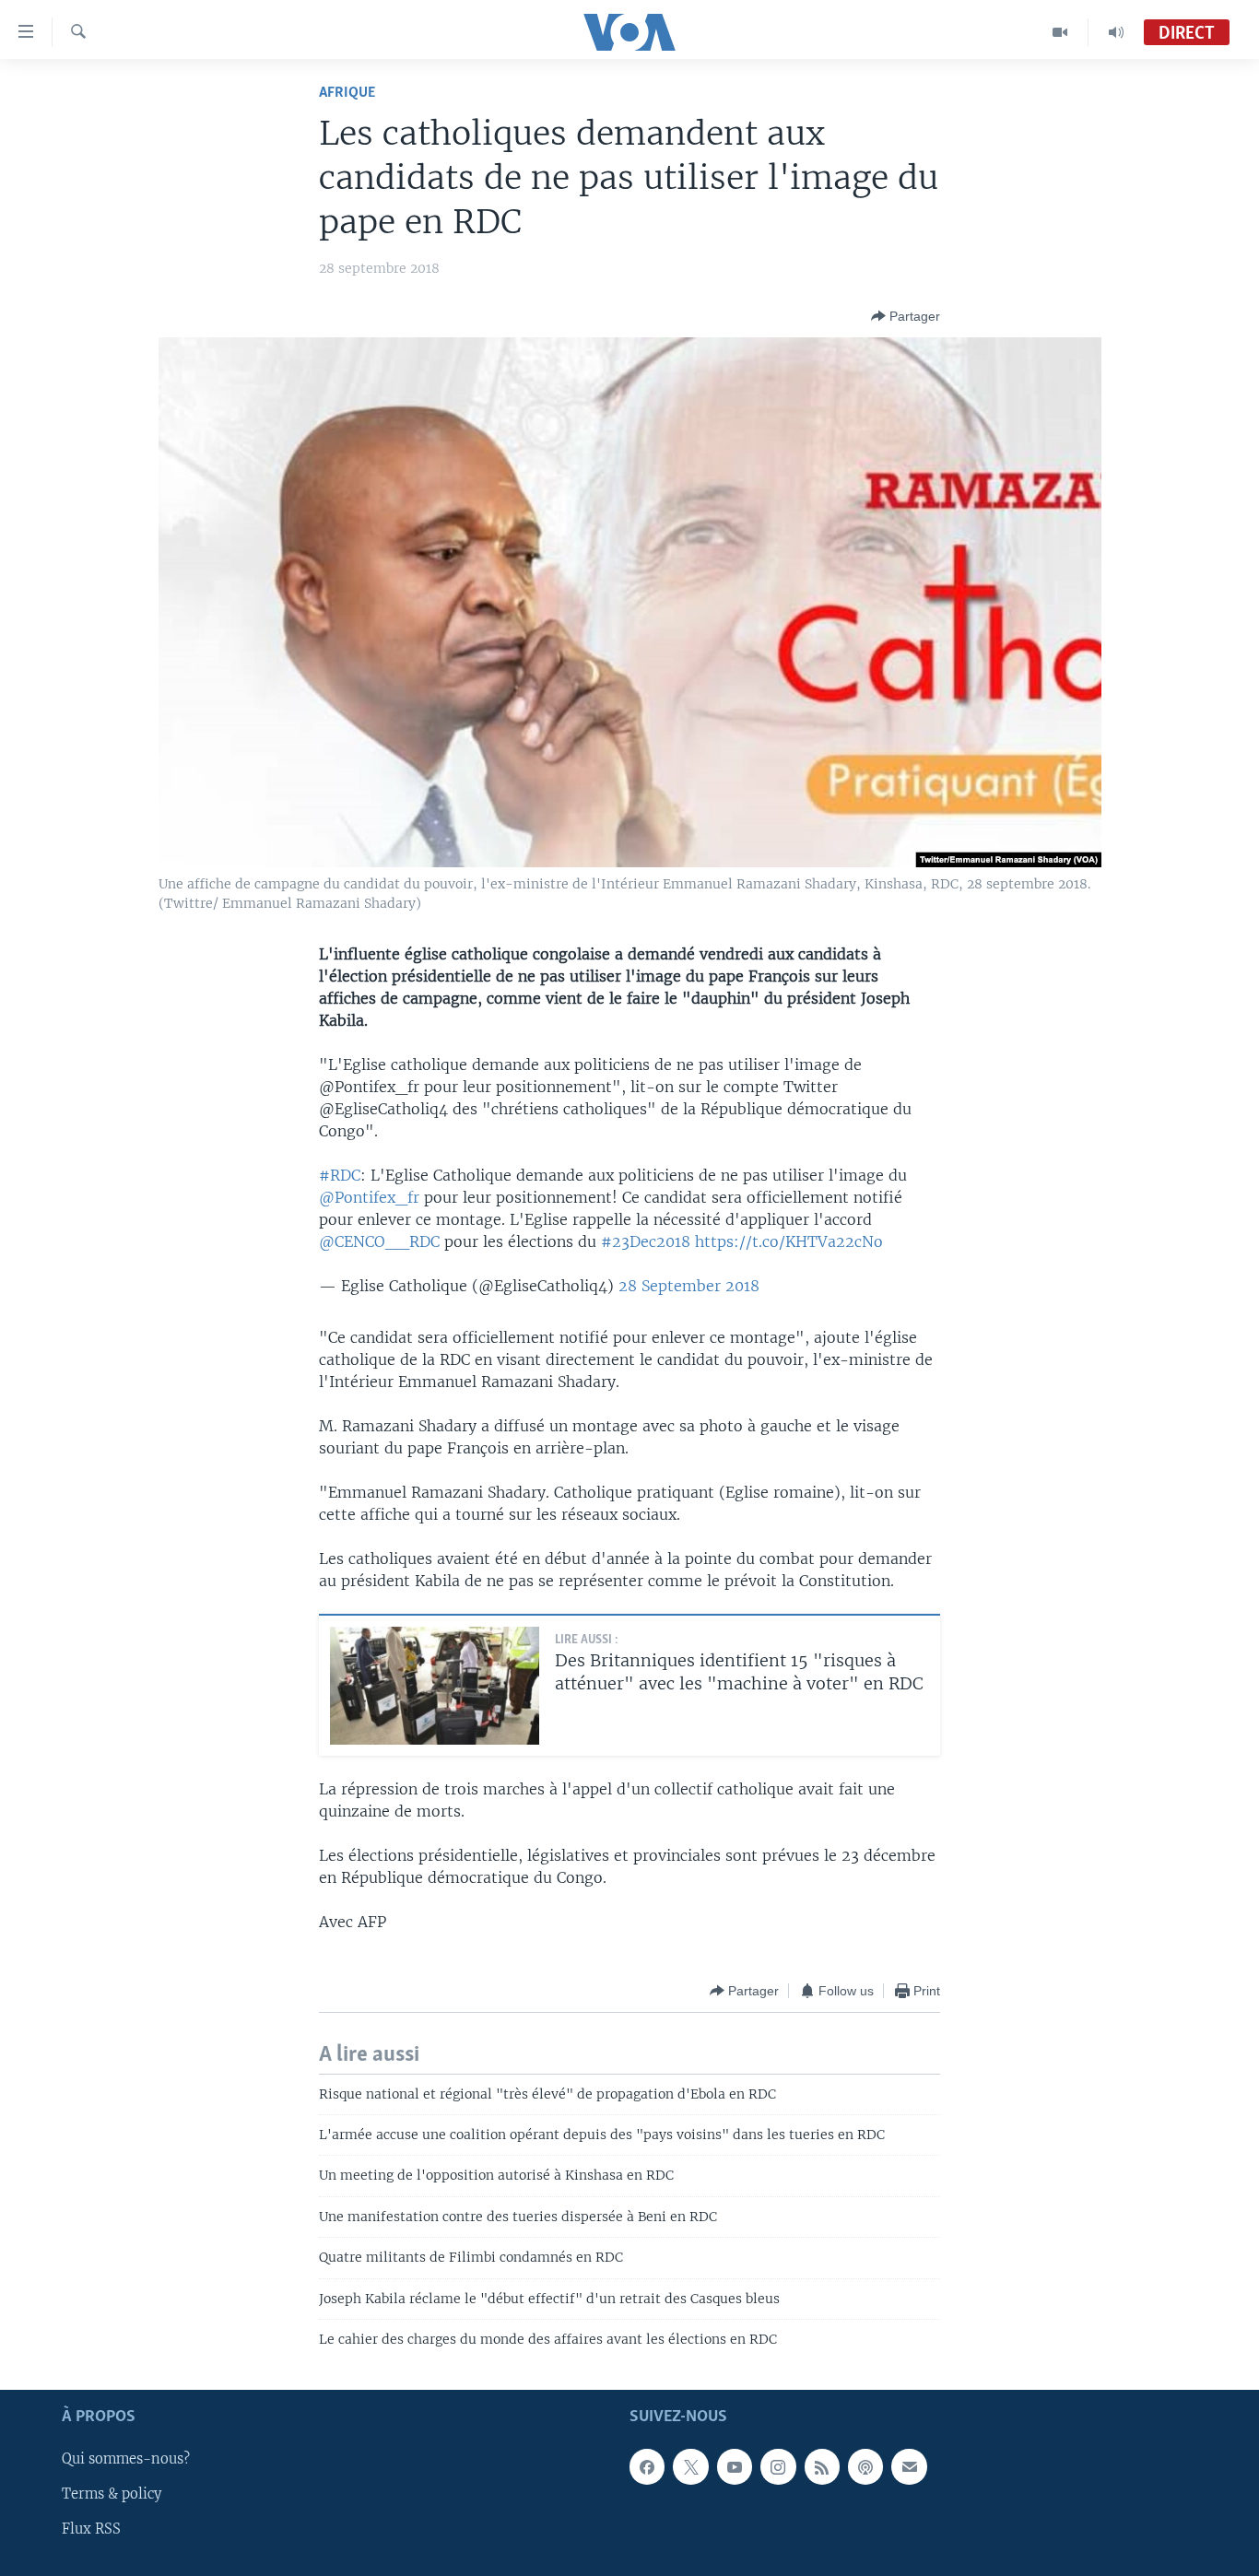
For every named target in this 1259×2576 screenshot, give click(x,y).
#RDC (340, 1175)
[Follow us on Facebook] (647, 2466)
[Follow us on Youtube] (735, 2466)
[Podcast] (865, 2466)
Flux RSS (91, 2529)
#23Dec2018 (646, 1241)
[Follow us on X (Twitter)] (690, 2466)
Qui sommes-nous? (126, 2459)
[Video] (1060, 32)
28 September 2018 (689, 1286)
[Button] (906, 316)
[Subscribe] (909, 2466)
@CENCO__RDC (379, 1241)
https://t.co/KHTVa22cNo (789, 1241)
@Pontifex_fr (369, 1197)
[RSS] (822, 2466)
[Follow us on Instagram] (778, 2466)
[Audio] (1116, 32)
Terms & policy (112, 2494)
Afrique (347, 93)
